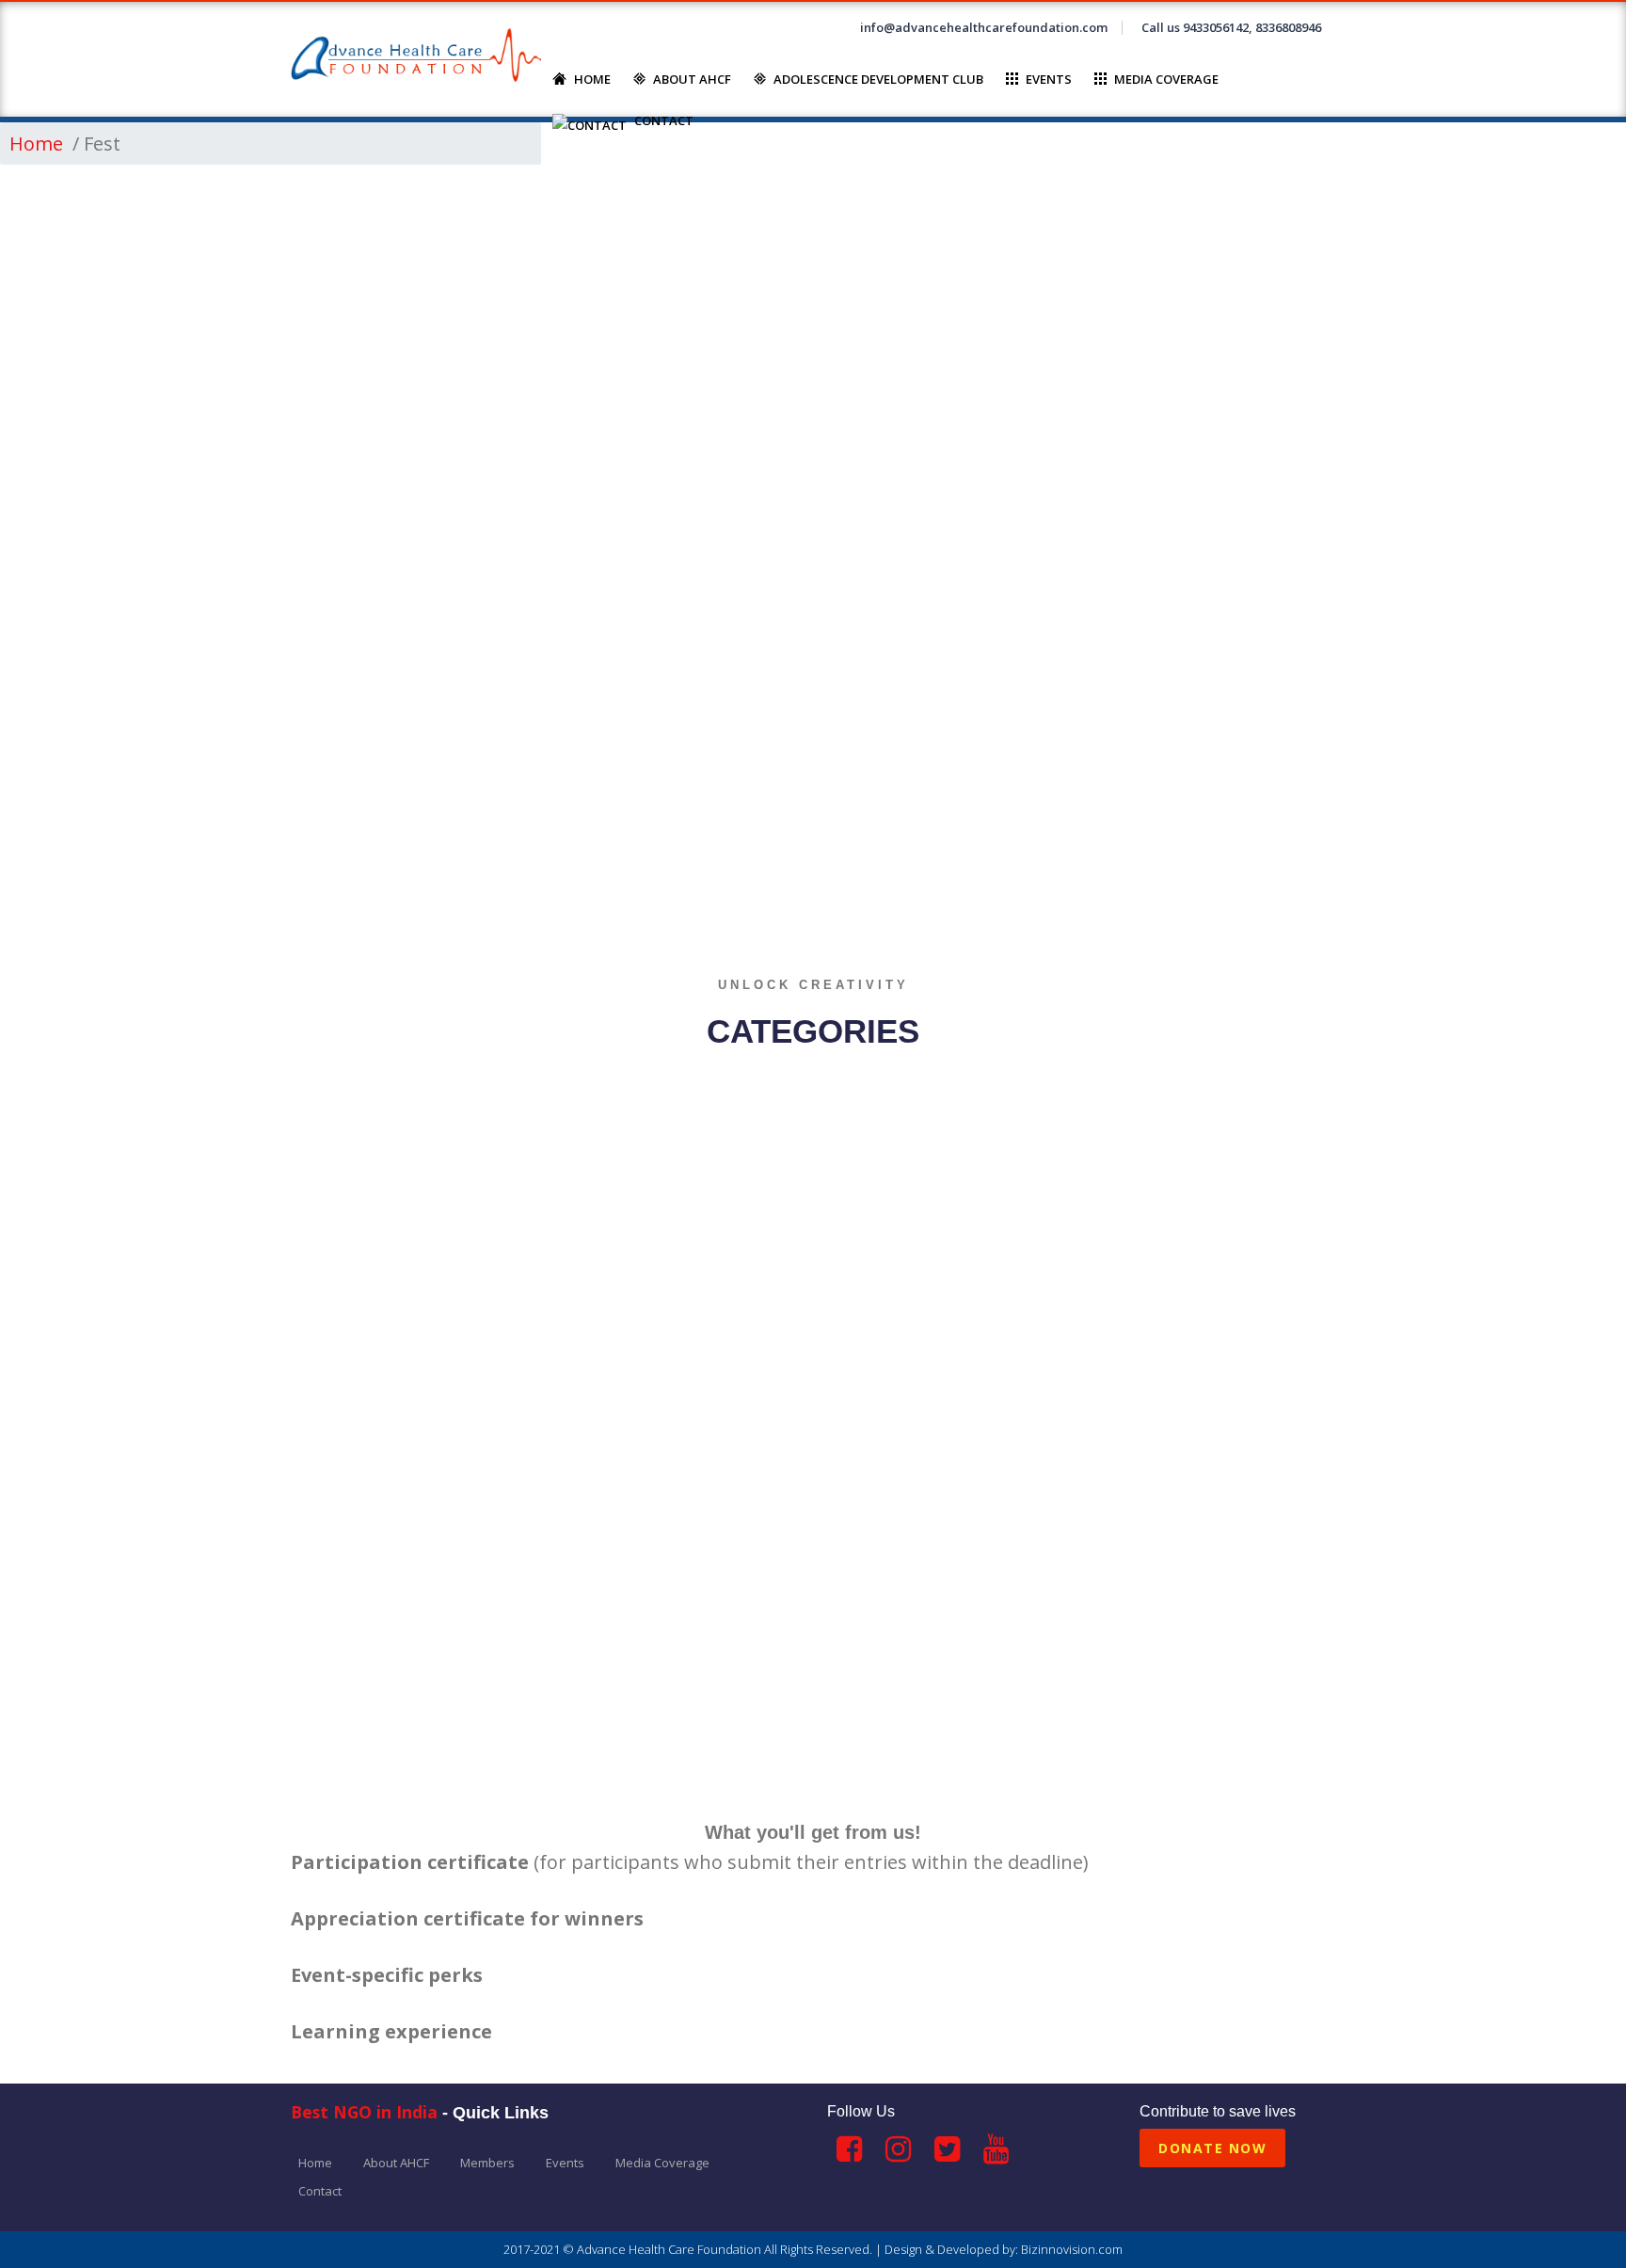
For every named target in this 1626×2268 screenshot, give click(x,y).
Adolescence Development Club (878, 79)
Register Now (1274, 877)
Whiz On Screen (383, 1774)
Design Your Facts (1092, 1774)
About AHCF (692, 79)
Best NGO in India (364, 2112)
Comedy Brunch (733, 1774)
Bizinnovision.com (1072, 2249)
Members (487, 2163)
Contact (664, 120)
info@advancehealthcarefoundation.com (984, 27)
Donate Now (1212, 2148)
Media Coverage (1166, 79)
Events (1049, 79)
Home (592, 79)
